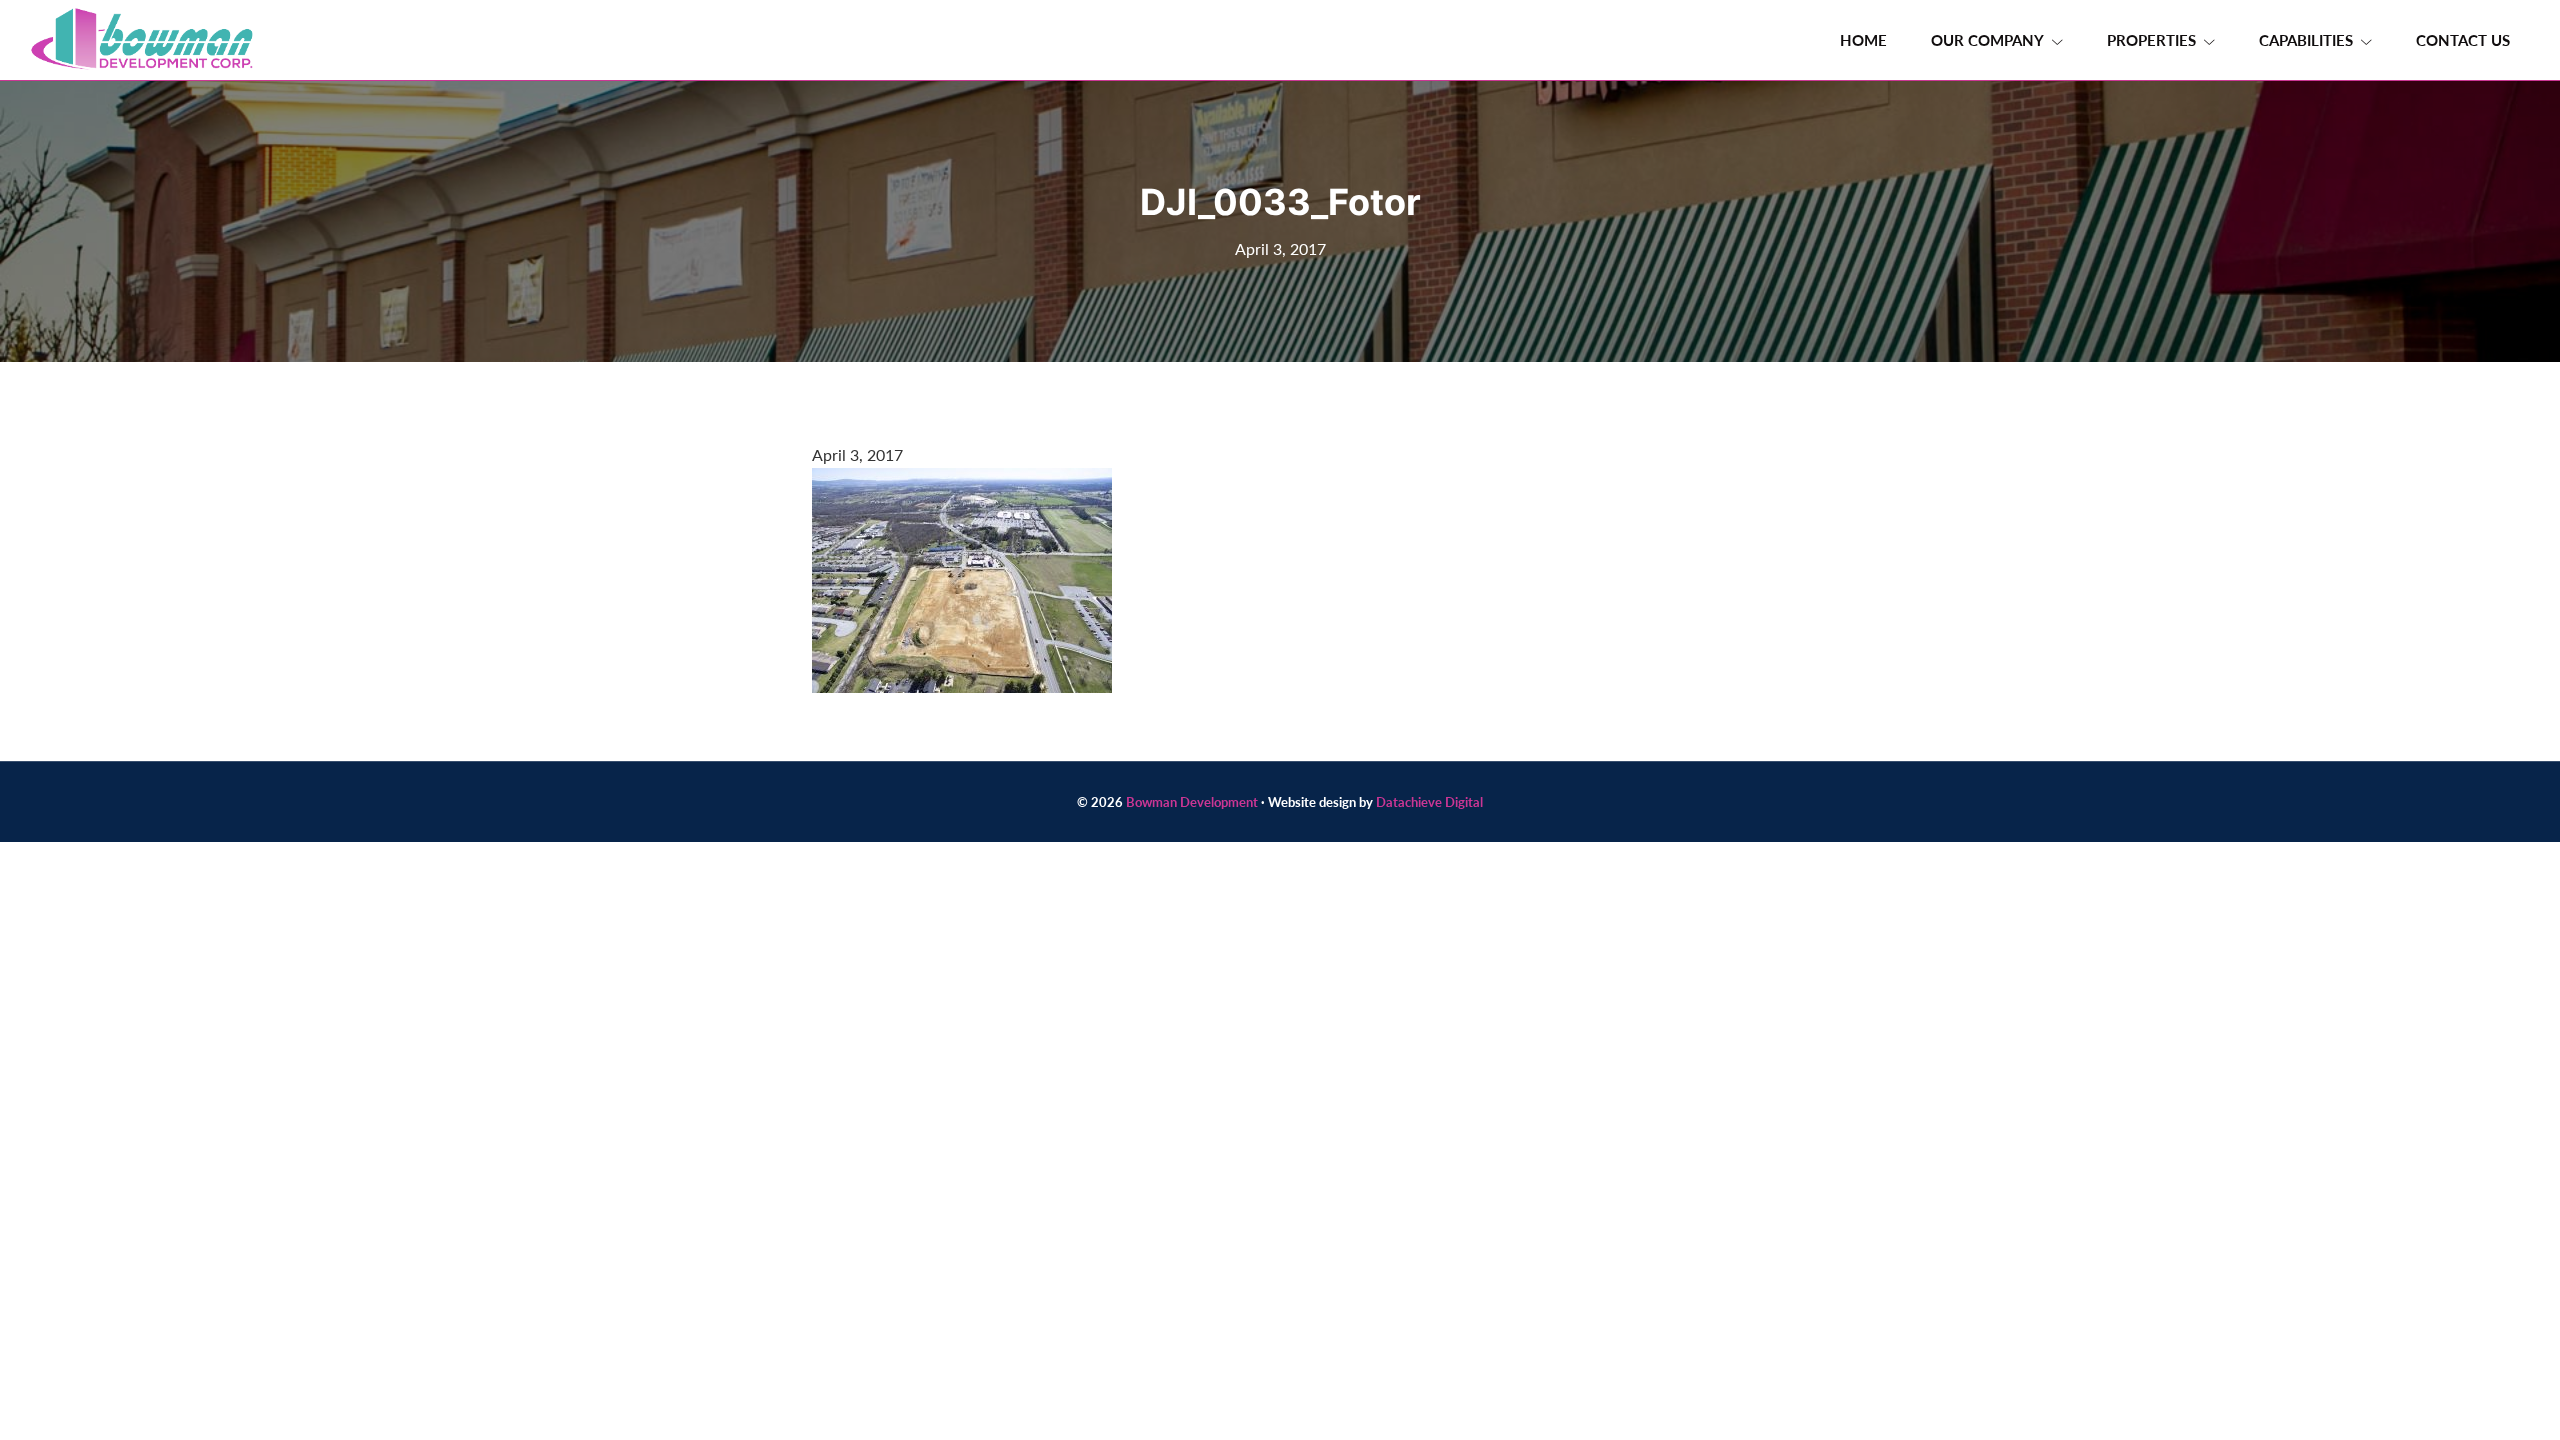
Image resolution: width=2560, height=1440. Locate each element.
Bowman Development (1192, 801)
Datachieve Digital (1429, 801)
